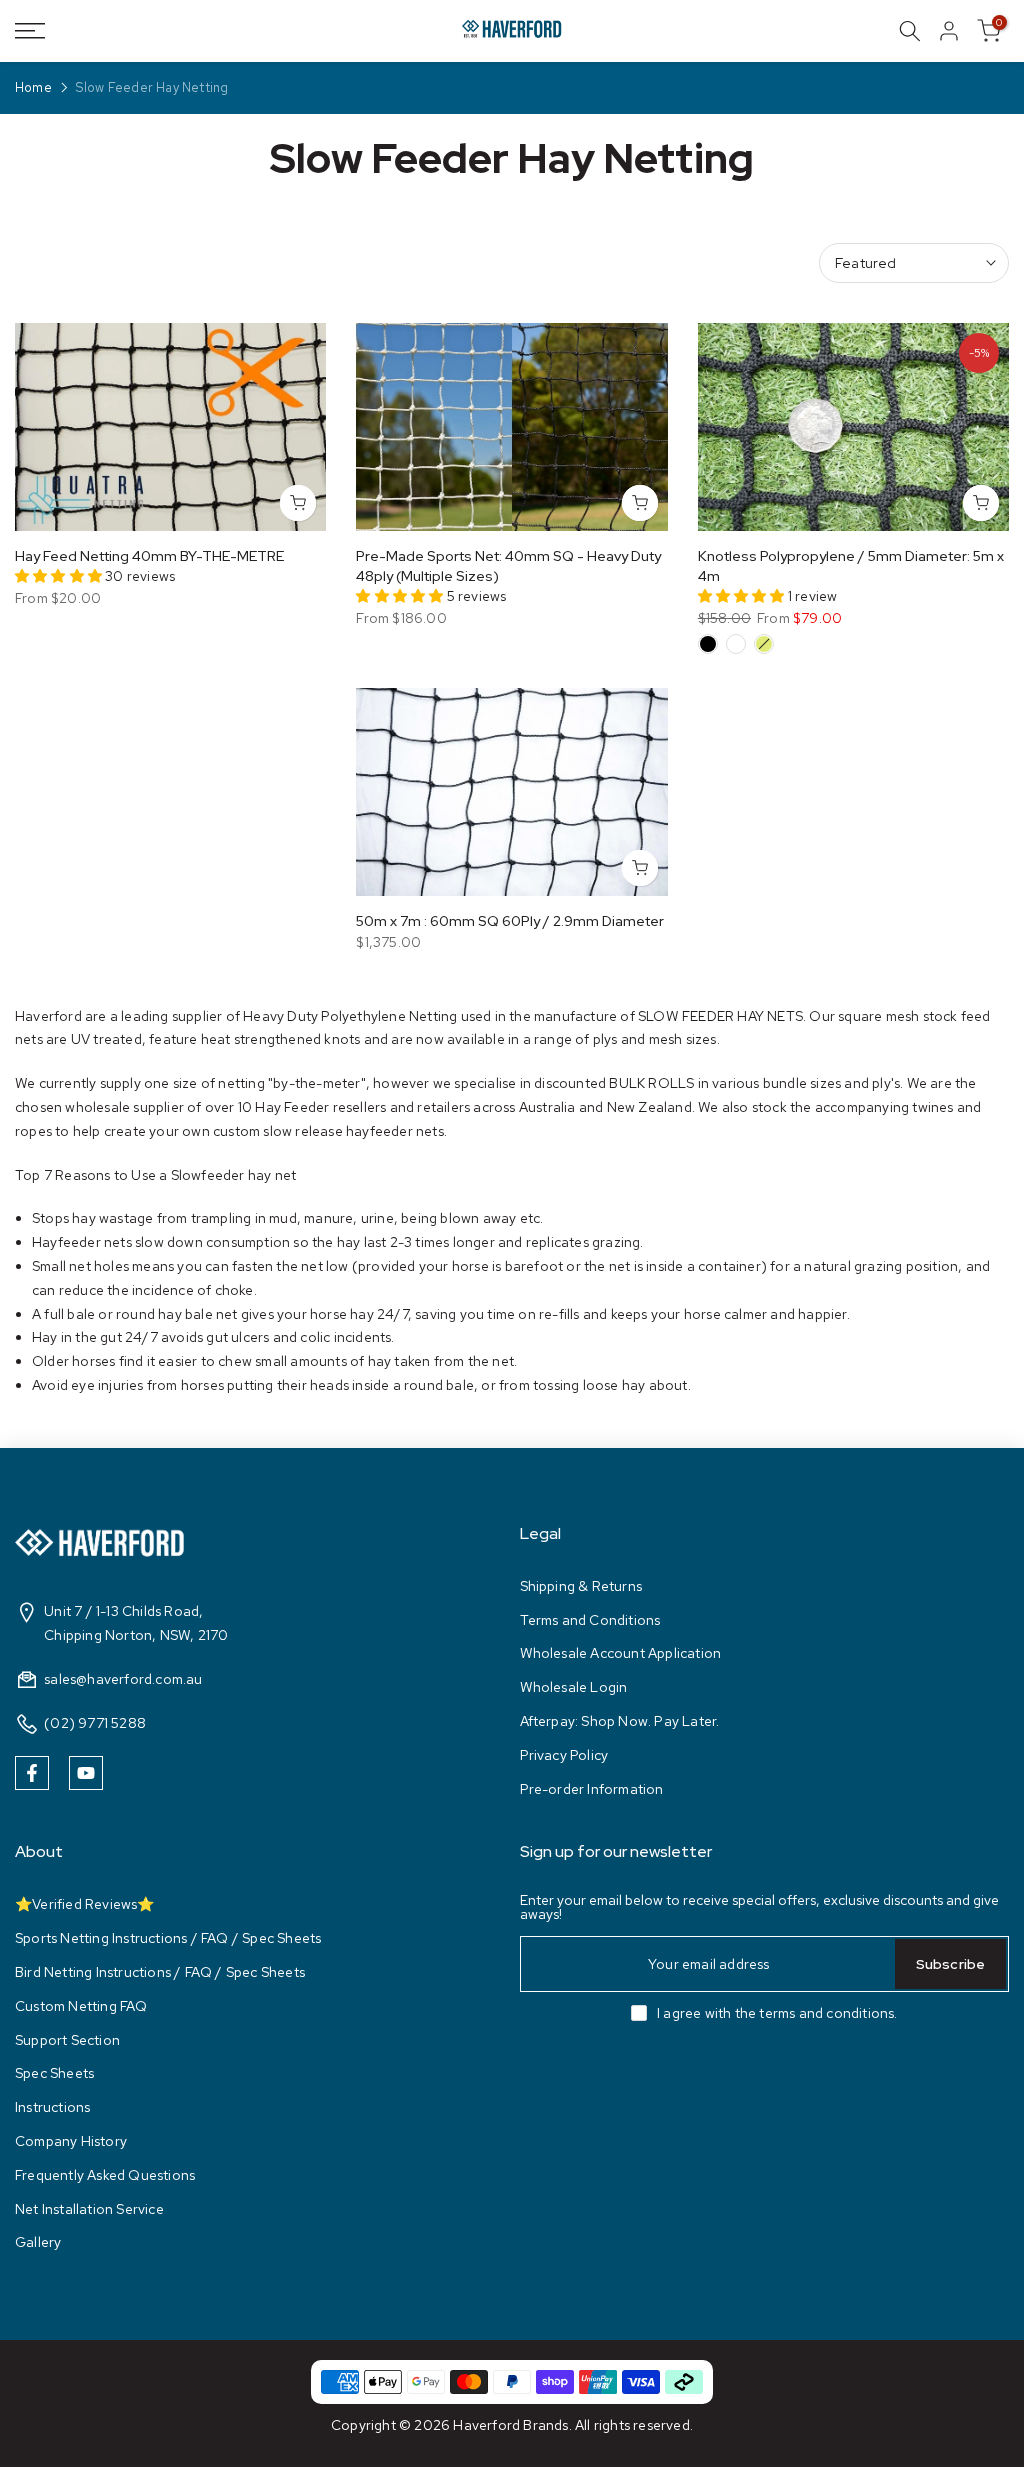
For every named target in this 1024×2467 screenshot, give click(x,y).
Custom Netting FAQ (81, 2006)
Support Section (67, 2040)
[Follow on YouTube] (86, 1773)
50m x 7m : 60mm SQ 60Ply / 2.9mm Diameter (510, 921)
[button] (60, 576)
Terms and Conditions (590, 1620)
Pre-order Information (592, 1789)
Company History (71, 2141)
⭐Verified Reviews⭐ (85, 1904)
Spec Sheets (54, 2073)
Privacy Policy (564, 1755)
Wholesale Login (574, 1687)
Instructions (52, 2107)
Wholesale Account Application (621, 1653)
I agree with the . (777, 2013)
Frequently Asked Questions (105, 2175)
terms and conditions (826, 2013)
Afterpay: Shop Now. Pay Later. (620, 1721)
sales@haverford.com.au (123, 1679)
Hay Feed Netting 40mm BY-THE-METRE (149, 556)
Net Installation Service (89, 2209)
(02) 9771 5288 (95, 1723)
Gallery (38, 2242)
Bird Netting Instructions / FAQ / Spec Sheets (160, 1972)
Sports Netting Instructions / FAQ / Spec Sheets (168, 1938)
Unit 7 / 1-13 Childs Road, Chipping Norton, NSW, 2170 (136, 1623)
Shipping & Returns (581, 1586)
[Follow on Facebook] (32, 1773)
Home (33, 88)
